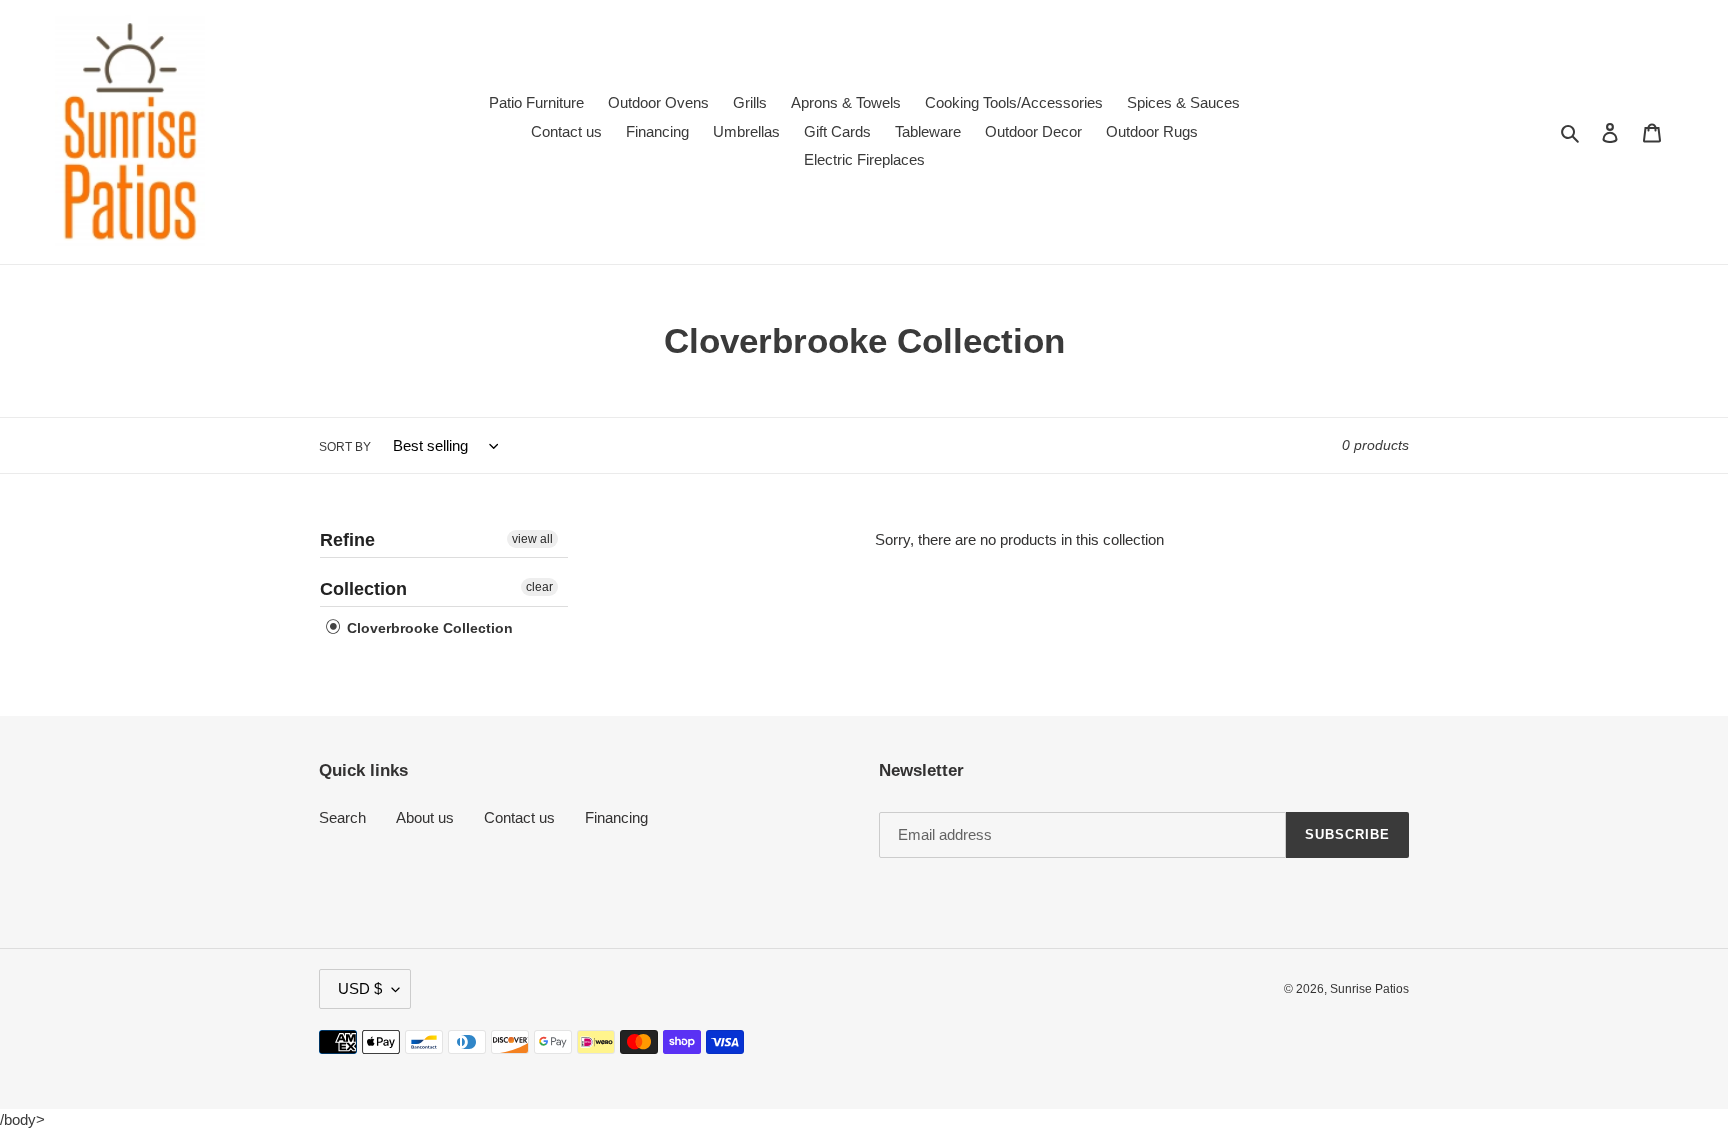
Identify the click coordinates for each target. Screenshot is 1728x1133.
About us (425, 817)
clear (539, 587)
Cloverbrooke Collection (428, 628)
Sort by (345, 447)
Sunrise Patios (1369, 989)
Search (342, 817)
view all (532, 539)
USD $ (360, 988)
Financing (616, 817)
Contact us (519, 817)
